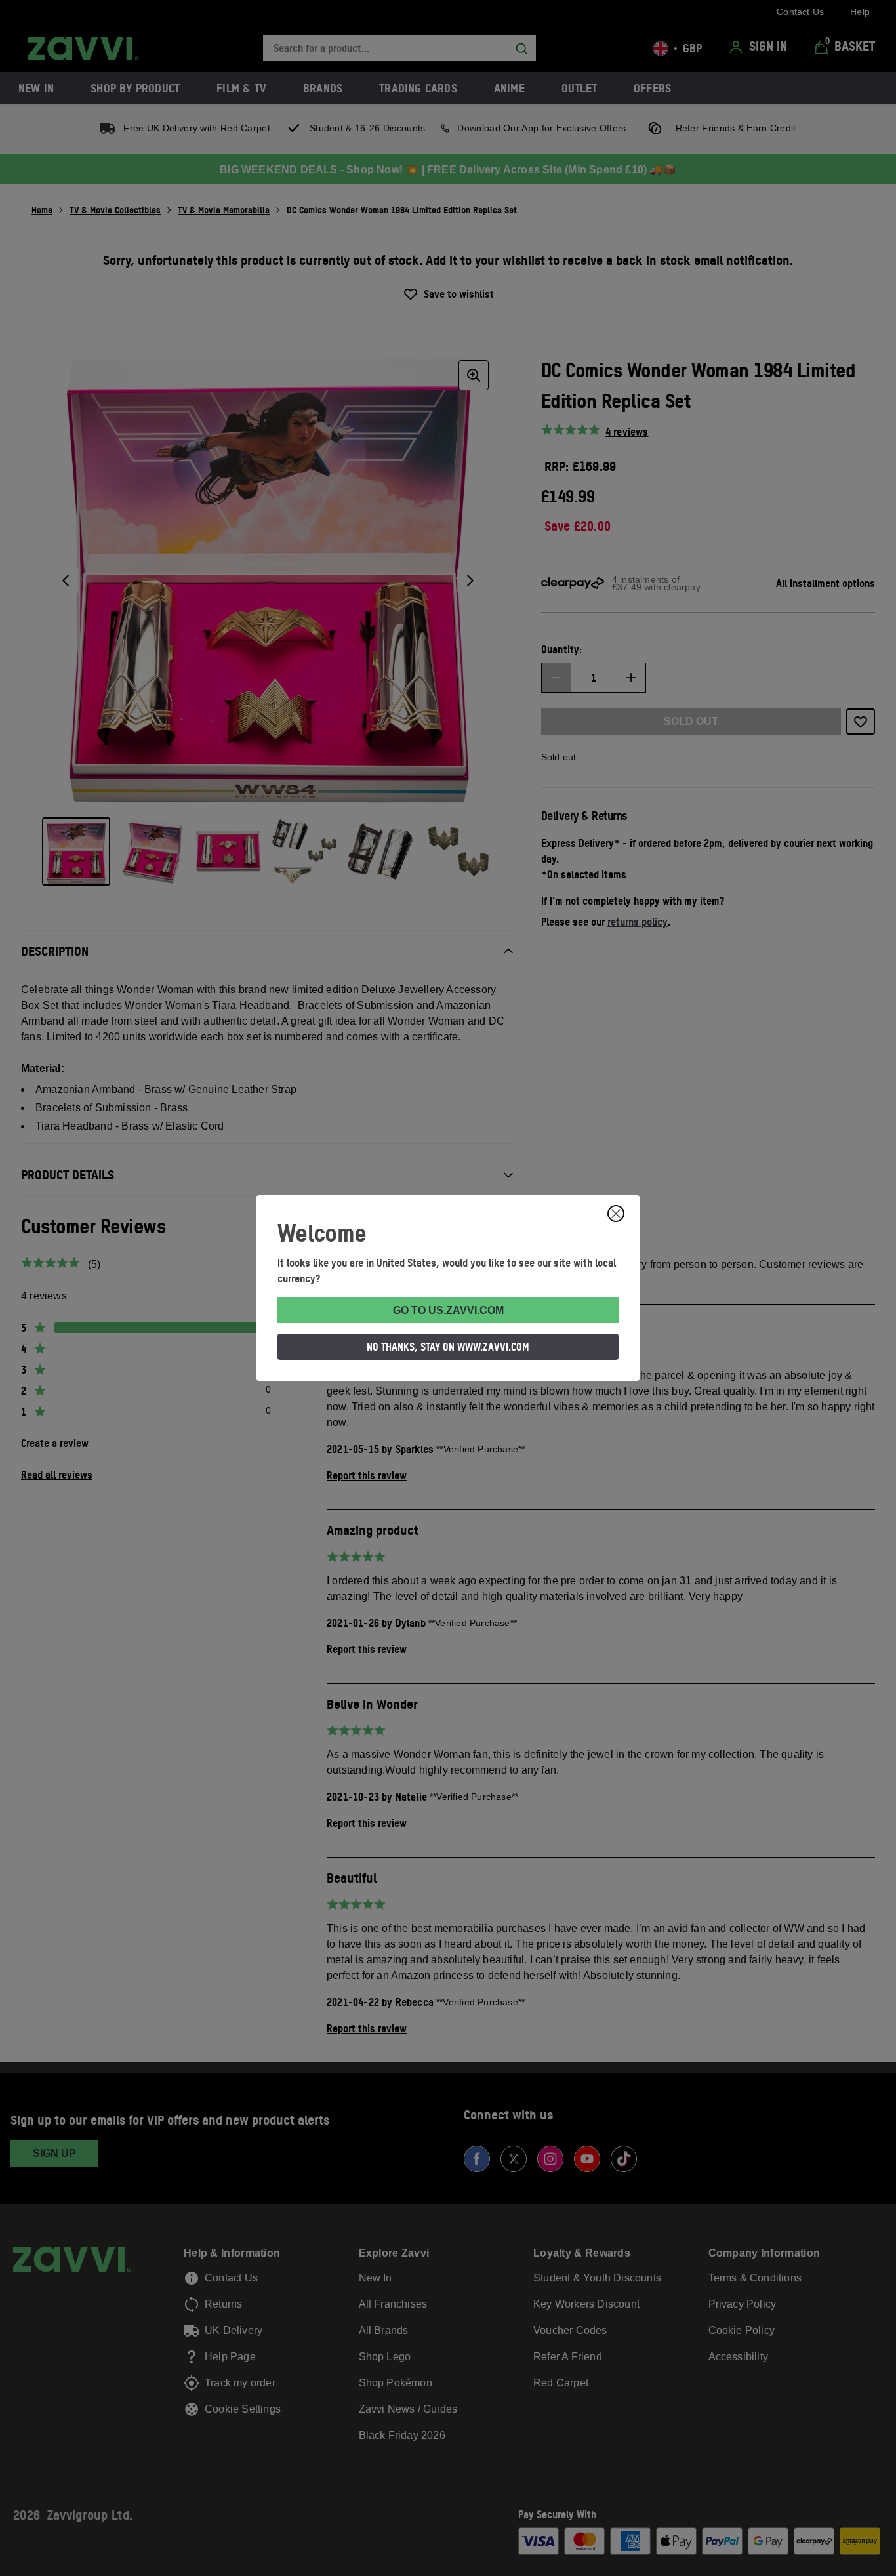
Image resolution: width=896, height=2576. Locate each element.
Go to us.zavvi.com (448, 1310)
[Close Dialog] (616, 1214)
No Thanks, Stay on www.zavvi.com (448, 1347)
